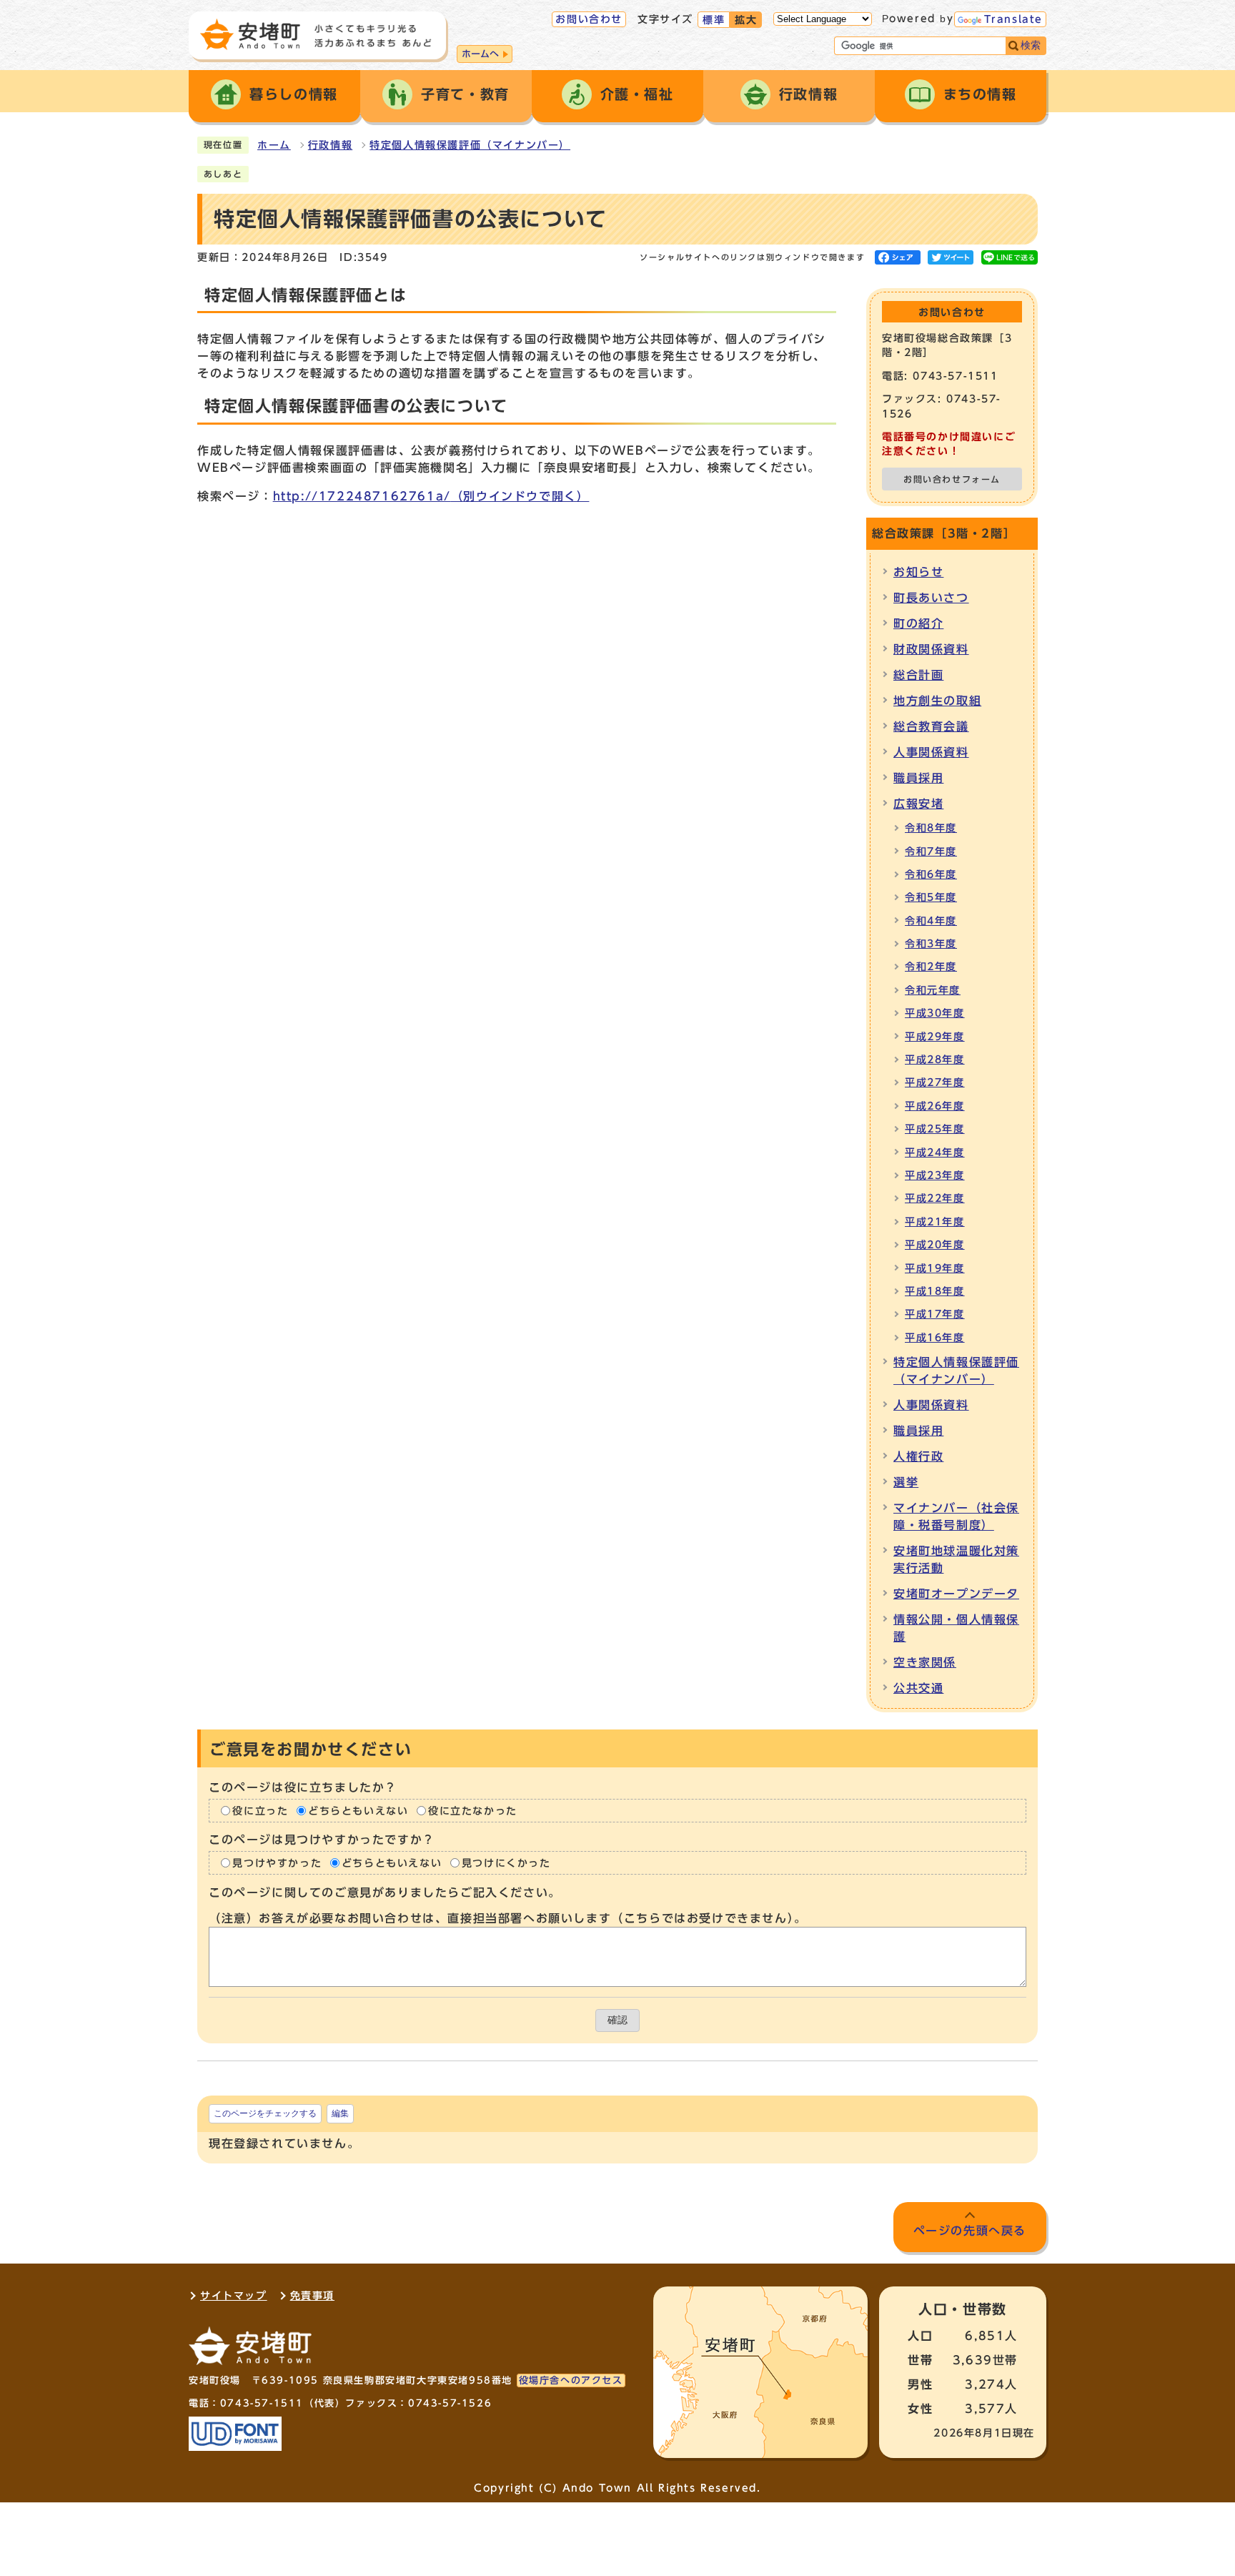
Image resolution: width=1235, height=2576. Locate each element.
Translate (1013, 19)
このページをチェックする (265, 2113)
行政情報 (330, 145)
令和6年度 (931, 874)
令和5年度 (931, 897)
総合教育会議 (931, 726)
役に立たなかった (473, 1811)
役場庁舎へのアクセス (571, 2380)
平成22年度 (935, 1198)
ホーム (274, 145)
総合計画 (918, 675)
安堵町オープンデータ (956, 1594)
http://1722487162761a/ (431, 496)
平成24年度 (935, 1153)
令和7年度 (931, 852)
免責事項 (312, 2296)
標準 (714, 20)
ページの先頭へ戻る (970, 2231)
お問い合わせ (589, 19)
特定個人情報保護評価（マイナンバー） (470, 145)
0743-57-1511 (262, 2403)
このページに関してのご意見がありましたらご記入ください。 (385, 1892)
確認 (617, 2020)
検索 (1031, 45)
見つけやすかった (277, 1863)
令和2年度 (931, 967)
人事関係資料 (931, 752)
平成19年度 (935, 1268)
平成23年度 (935, 1175)
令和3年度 (931, 944)
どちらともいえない (358, 1811)
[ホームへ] (316, 34)
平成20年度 (935, 1245)
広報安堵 (918, 804)
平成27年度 (935, 1082)
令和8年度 (931, 828)
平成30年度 (935, 1013)
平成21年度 (935, 1222)
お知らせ (918, 572)
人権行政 (918, 1456)
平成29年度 (935, 1037)
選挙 (906, 1482)
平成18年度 (935, 1291)
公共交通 (918, 1688)
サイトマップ (234, 2296)
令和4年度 (931, 921)
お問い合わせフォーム (952, 479)
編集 (340, 2113)
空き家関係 (925, 1662)
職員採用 (918, 778)
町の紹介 (918, 623)
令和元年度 (933, 990)
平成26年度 (935, 1106)
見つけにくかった (506, 1863)
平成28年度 (935, 1060)
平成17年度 (935, 1314)
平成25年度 (935, 1129)
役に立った (260, 1811)
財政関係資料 (931, 649)
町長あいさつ (931, 598)
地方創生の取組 (937, 701)
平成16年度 (935, 1338)
